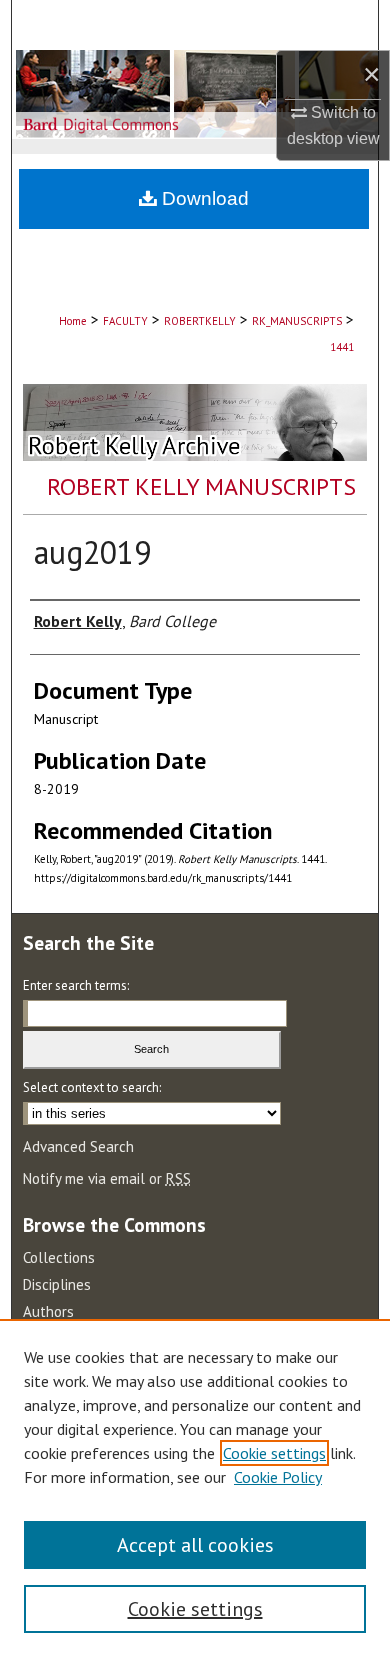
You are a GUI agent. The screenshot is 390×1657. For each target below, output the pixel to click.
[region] (195, 1488)
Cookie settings (274, 1453)
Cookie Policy (278, 1477)
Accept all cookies (195, 1545)
